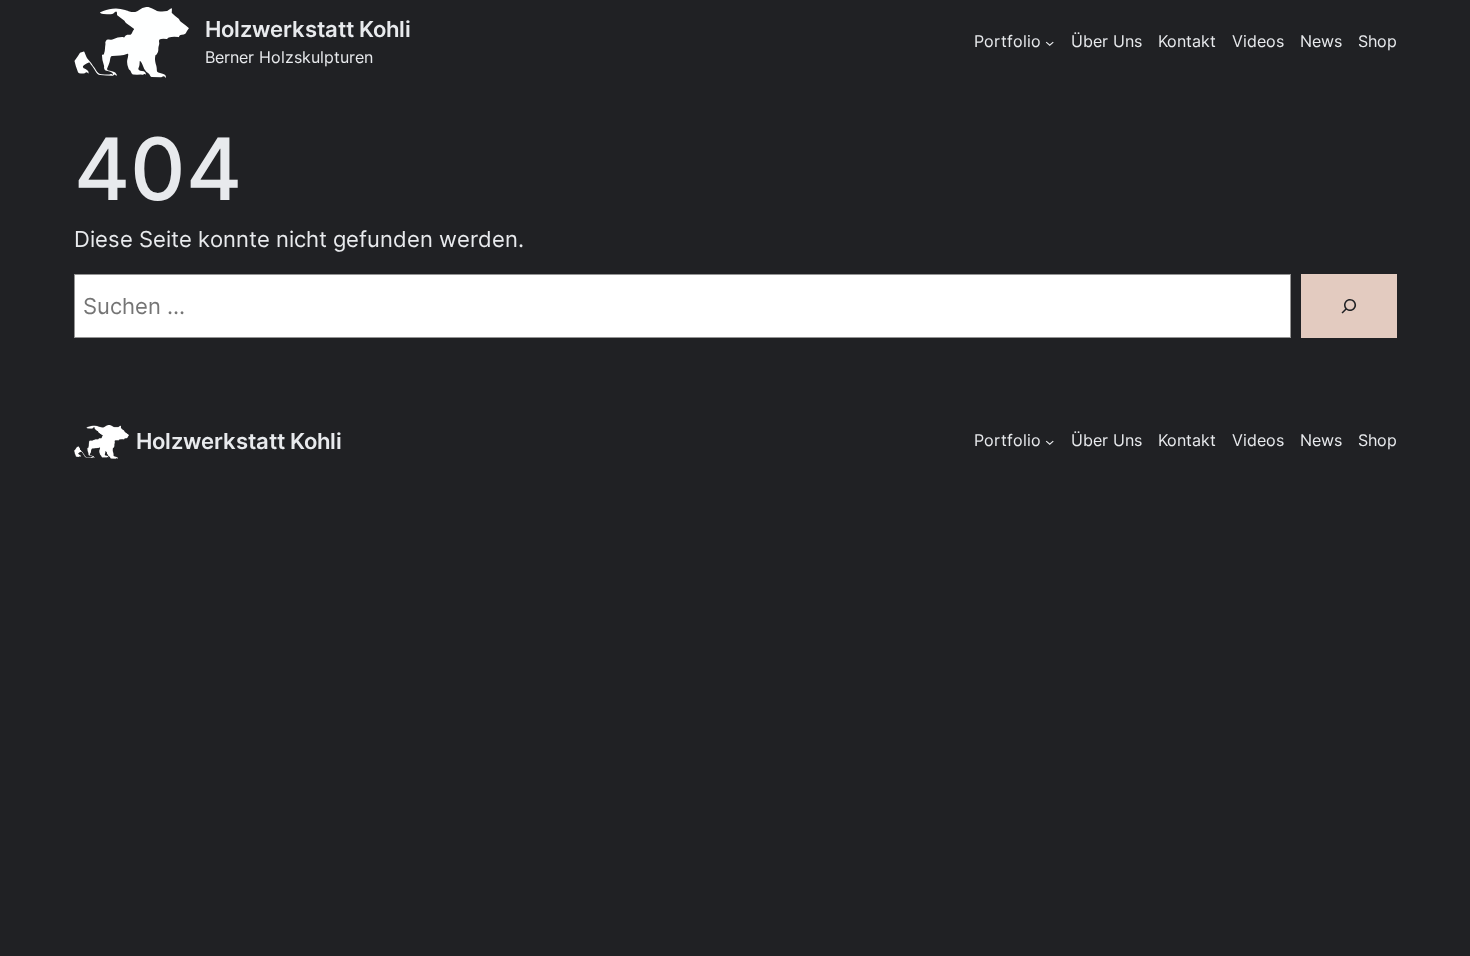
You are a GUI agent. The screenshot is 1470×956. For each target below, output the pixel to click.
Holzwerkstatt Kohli (308, 29)
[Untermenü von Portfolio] (1049, 42)
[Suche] (1349, 306)
